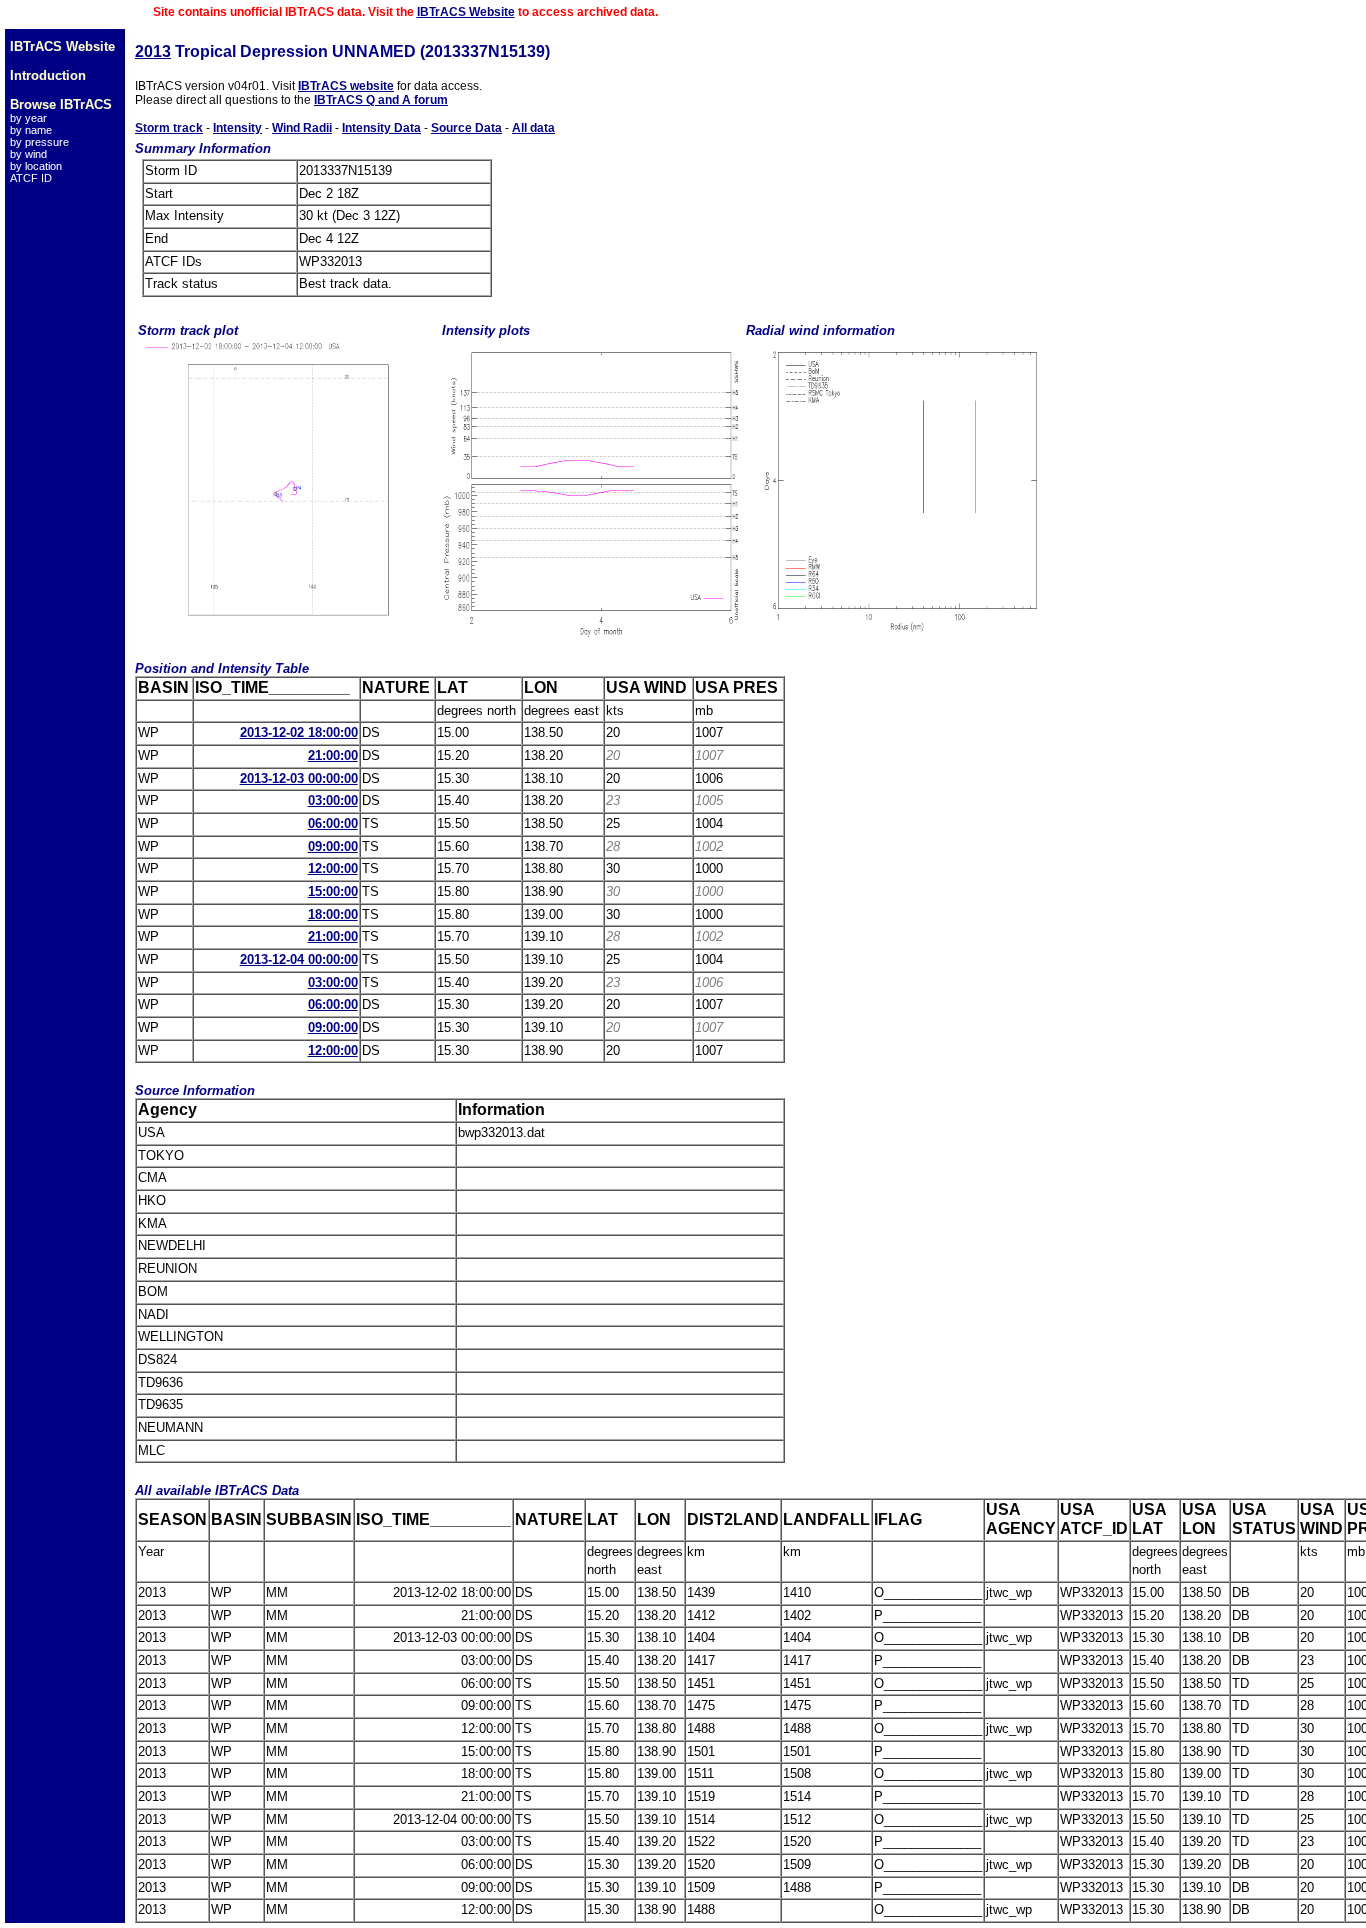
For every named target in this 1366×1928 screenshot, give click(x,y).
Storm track (169, 128)
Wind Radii (302, 128)
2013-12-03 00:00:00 (299, 778)
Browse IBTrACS (61, 104)
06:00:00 (333, 823)
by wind (28, 154)
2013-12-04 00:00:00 (299, 959)
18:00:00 (333, 914)
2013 (153, 51)
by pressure (39, 142)
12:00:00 (333, 868)
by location (36, 166)
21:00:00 (333, 755)
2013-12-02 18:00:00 (299, 732)
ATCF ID (31, 178)
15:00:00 (333, 891)
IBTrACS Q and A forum (381, 100)
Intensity (237, 128)
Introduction (48, 75)
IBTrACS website (346, 86)
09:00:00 (333, 846)
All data (533, 128)
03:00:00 (333, 800)
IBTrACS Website (466, 12)
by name (31, 130)
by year (28, 118)
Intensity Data (381, 128)
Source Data (466, 128)
